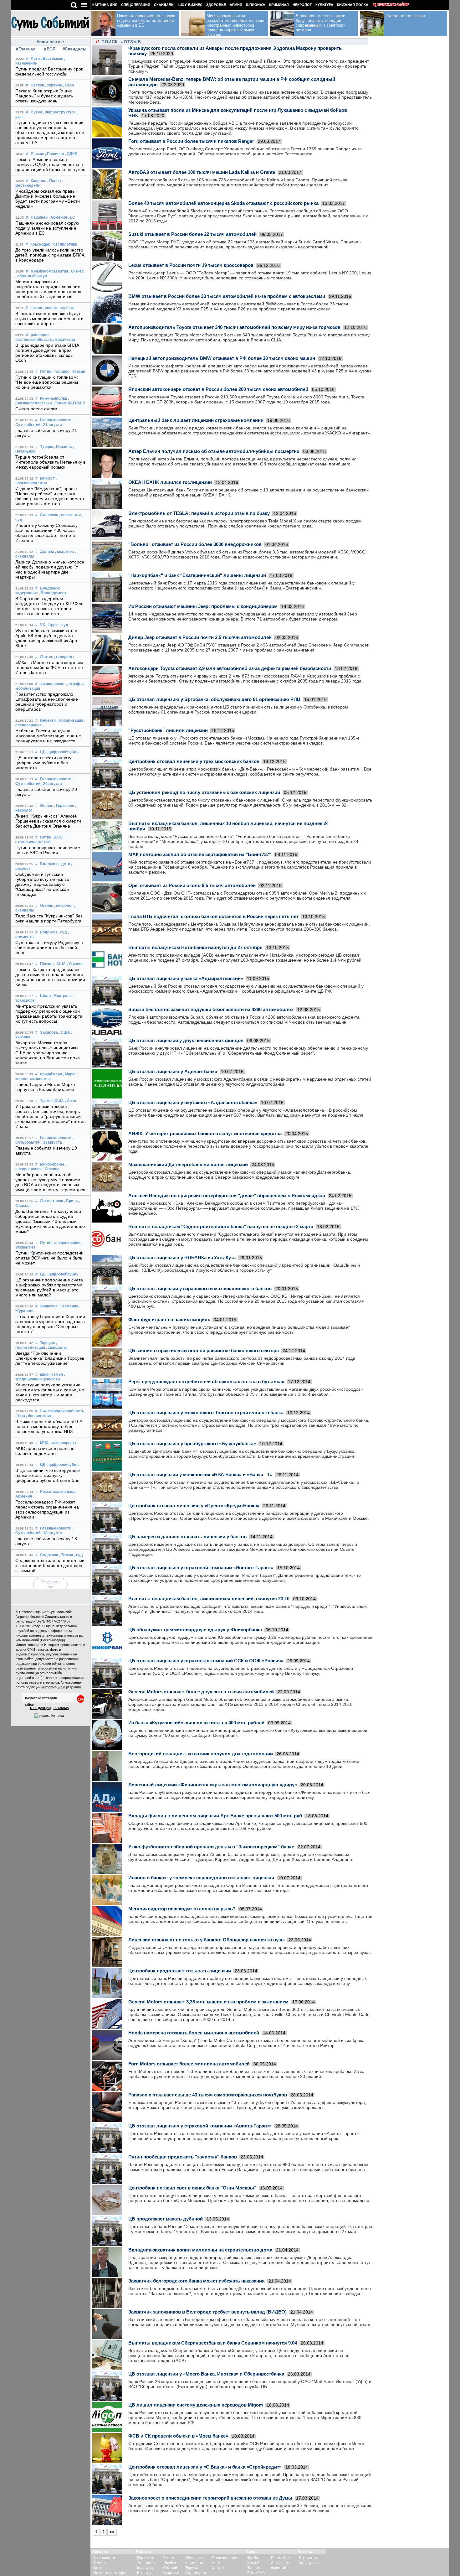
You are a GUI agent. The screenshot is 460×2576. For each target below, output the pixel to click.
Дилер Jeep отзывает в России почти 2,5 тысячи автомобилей (200, 637)
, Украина (54, 85)
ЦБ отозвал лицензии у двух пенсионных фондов (186, 1040)
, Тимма (66, 1555)
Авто (216, 2563)
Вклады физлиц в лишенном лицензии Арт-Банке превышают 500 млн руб (215, 1816)
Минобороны (52, 1164)
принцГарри (51, 1074)
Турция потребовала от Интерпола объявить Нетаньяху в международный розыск (50, 462)
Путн (35, 59)
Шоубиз (169, 2563)
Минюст (47, 478)
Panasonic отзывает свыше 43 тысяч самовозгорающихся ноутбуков (208, 2095)
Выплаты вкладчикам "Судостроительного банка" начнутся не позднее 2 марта (221, 1226)
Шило (45, 996)
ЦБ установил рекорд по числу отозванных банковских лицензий (204, 792)
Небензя (48, 720)
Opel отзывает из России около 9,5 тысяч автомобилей (192, 885)
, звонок (50, 308)
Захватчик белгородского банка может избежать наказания (197, 2281)
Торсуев (48, 1343)
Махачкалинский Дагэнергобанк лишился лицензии (188, 1164)
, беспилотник (64, 244)
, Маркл (70, 1074)
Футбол (254, 2558)
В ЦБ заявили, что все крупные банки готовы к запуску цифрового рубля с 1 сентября (48, 1475)
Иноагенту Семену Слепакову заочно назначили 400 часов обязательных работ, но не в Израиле (47, 533)
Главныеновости (56, 420)
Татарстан (308, 2558)
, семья (56, 1374)
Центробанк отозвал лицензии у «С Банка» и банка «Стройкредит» (205, 2467)
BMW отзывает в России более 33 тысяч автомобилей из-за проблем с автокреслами (227, 296)
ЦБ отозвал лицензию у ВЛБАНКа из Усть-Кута (182, 1257)
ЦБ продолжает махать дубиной (166, 2219)
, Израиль (63, 447)
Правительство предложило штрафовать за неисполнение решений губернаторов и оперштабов (47, 702)
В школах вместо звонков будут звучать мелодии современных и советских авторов (49, 319)
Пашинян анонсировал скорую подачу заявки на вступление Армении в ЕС (47, 228)
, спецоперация (66, 1243)
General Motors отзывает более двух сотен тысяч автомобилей (201, 1692)
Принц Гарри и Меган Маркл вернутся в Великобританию (45, 1087)
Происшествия (225, 2558)
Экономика (147, 2563)
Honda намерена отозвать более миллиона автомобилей (194, 2033)
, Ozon (68, 85)
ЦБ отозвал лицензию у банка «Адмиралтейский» (186, 978)
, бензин (78, 371)
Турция (47, 447)
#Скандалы (74, 49)
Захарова (49, 1032)
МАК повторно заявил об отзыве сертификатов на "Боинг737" (200, 854)
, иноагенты (70, 515)
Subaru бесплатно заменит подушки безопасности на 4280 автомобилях (211, 1009)
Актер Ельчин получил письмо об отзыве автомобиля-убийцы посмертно (214, 451)
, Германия (68, 1306)
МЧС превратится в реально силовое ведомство (45, 1451)
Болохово (49, 864)
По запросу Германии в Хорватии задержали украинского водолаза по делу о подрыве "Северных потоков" (50, 1324)
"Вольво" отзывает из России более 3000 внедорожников (195, 544)
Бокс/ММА (256, 2573)
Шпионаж (256, 5)
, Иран (70, 1101)
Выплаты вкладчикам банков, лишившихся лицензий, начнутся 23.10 (209, 1599)
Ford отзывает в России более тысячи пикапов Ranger (191, 141)
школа (36, 308)
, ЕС (72, 217)
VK (43, 625)
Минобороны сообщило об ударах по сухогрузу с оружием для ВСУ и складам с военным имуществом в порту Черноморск (50, 1182)
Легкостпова (52, 1201)
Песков (37, 85)
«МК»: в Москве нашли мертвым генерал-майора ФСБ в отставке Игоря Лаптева (49, 667)
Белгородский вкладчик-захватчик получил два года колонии (201, 1754)
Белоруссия (309, 2563)
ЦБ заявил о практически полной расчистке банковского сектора (204, 1350)
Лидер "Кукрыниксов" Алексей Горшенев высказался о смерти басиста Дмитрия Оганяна (48, 821)
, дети (65, 864)
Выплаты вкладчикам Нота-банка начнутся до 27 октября (195, 947)
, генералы (64, 657)
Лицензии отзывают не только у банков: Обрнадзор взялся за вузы (207, 1940)
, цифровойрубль (63, 752)
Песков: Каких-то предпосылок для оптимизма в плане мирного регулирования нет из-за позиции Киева (50, 977)
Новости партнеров (111, 2573)
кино (44, 1374)
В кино (168, 2558)
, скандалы (56, 1348)
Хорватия (49, 1306)
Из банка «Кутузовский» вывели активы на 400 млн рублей (196, 1723)
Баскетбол (280, 2558)
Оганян (47, 806)
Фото (98, 2568)
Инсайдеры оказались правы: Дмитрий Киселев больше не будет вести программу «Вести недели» (48, 199)
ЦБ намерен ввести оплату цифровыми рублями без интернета (43, 763)
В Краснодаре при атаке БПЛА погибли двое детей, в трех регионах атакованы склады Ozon (47, 353)
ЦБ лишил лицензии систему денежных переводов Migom (196, 2405)
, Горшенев (64, 806)
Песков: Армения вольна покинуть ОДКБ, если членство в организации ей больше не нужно (50, 164)
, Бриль (71, 1201)
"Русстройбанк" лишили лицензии (168, 730)
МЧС (44, 1443)
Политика (146, 2558)
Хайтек (218, 2568)
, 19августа (52, 1142)
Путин (36, 112)
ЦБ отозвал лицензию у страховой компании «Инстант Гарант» (201, 1568)
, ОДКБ (71, 154)
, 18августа (52, 1533)
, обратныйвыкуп (31, 276)
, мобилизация (70, 720)
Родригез (49, 932)
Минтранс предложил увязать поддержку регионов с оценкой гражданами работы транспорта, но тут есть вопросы (49, 1014)
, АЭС (57, 837)
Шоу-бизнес (190, 5)
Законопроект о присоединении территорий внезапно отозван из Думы (210, 2498)
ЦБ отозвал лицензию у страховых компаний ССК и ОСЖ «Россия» (206, 1661)
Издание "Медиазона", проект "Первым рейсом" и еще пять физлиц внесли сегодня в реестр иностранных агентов (50, 496)
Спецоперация (136, 5)
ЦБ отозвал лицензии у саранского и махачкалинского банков (200, 1288)
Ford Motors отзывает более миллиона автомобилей (189, 2064)
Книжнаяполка (54, 398)
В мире (100, 2563)
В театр (144, 2573)
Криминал (279, 5)
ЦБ (43, 752)
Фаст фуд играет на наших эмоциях (169, 1319)
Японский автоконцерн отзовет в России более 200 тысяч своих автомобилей (218, 389)
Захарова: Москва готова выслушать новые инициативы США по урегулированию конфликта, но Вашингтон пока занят (48, 1053)
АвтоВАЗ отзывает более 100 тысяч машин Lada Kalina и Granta (202, 172)
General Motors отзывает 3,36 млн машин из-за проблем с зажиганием (208, 2002)
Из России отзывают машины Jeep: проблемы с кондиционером (203, 606)
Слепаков (49, 515)
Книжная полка (353, 5)
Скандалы (164, 5)
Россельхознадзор (58, 1492)
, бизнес (77, 271)
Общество (194, 2558)
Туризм (192, 2568)
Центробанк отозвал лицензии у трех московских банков (194, 761)
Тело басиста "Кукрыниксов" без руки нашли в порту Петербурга (49, 918)
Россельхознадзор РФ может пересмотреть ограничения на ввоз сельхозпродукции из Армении (47, 1509)
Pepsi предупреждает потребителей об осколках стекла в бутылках (206, 1381)
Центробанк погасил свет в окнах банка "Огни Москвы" (192, 2188)
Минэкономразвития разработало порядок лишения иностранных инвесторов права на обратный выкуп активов (48, 289)
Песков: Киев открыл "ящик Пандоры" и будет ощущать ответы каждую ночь (44, 96)
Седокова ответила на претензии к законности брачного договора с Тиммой (50, 1566)
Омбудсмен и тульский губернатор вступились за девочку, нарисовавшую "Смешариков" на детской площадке (42, 884)
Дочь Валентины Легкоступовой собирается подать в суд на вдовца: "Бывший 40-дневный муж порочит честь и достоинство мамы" (50, 1221)
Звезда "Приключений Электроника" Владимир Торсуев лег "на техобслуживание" (50, 1358)
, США (60, 964)
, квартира (64, 552)
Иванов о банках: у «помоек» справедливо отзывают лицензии (201, 1878)
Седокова (49, 1555)
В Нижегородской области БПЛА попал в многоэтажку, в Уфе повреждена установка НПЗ (49, 1426)
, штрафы (75, 684)
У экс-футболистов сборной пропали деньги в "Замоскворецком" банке (211, 1847)
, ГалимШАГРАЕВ (69, 403)
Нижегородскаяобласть (62, 1411)
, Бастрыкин (52, 59)
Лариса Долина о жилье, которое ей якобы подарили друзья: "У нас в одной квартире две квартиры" (50, 569)
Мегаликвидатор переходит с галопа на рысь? (182, 1909)
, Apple (52, 625)
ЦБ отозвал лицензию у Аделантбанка (173, 1071)
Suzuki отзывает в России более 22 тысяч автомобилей (192, 234)
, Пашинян (54, 154)
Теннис (253, 2568)
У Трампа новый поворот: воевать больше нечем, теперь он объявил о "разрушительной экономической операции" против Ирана (50, 1116)
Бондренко (50, 588)
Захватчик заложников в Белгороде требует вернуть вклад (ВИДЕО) (207, 2312)
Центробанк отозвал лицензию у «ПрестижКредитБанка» (194, 1506)
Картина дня (105, 5)
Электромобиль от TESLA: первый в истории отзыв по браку (199, 513)
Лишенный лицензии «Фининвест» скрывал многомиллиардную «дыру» (213, 1785)
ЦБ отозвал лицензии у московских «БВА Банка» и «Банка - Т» (200, 1475)
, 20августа (52, 784)
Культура (324, 5)
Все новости (104, 2558)
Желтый (170, 2568)
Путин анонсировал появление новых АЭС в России (48, 850)
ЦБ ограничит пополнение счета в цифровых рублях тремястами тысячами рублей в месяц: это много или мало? (49, 1287)
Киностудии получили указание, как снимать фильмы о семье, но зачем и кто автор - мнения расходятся (50, 1392)
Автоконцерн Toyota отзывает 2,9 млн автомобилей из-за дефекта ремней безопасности (230, 668)
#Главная (26, 49)
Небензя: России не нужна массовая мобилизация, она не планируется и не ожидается (48, 736)
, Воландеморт (53, 593)
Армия (236, 5)
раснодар (40, 335)
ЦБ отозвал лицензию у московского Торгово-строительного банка (206, 1413)
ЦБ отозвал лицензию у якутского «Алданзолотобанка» (193, 1102)
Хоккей (253, 2563)
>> (112, 2532)
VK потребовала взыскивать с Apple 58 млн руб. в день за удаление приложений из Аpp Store (46, 638)
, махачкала (64, 340)
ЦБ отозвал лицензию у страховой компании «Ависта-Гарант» (200, 2126)
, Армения (58, 217)
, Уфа (20, 1416)
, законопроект (63, 1443)
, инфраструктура (59, 112)
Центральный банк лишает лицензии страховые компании (196, 420)
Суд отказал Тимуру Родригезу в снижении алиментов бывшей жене (49, 948)
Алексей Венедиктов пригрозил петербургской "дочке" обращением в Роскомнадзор (227, 1195)
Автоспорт (280, 2563)
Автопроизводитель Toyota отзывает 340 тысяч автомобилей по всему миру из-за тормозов (234, 327)
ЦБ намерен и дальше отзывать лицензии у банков (187, 1537)
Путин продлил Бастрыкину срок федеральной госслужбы (49, 71)
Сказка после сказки (36, 409)
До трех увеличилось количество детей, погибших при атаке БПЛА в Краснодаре (50, 255)
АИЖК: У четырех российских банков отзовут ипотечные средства (205, 1133)
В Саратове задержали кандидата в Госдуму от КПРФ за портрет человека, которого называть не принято (49, 606)
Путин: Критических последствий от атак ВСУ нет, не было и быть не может (49, 1258)
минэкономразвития (49, 271)
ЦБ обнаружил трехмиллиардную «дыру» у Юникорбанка (195, 1630)
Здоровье (216, 5)
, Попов (54, 181)
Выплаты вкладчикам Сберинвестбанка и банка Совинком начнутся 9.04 (213, 2343)
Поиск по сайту (393, 5)
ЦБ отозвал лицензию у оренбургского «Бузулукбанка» (192, 1444)
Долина (47, 552)
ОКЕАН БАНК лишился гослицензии (170, 482)
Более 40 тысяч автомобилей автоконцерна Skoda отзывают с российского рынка (223, 203)
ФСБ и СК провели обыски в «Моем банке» (178, 2436)
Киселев (38, 181)
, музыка (66, 308)
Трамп (46, 1101)
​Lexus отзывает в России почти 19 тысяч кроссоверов (191, 265)
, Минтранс (62, 996)
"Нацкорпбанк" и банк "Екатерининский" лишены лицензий (197, 575)
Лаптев (47, 657)
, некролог (64, 906)
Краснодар (40, 244)
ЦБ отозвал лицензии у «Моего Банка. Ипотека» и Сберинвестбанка (206, 2374)
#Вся (50, 49)
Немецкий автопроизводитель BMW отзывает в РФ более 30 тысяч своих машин (222, 358)
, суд (64, 625)
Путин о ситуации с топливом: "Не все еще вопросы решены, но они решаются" (47, 382)
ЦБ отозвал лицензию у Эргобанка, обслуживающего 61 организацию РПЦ (214, 699)
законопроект (52, 684)
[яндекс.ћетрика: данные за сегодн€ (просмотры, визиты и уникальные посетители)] (49, 1716)
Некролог (302, 5)
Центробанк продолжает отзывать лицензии (180, 1971)
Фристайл (280, 2568)
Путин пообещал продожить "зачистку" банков (183, 2157)
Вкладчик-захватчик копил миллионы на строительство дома (200, 2250)
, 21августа (52, 425)
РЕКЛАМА (61, 1708)
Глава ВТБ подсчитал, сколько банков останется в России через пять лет (213, 916)
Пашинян (39, 217)
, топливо (61, 371)
